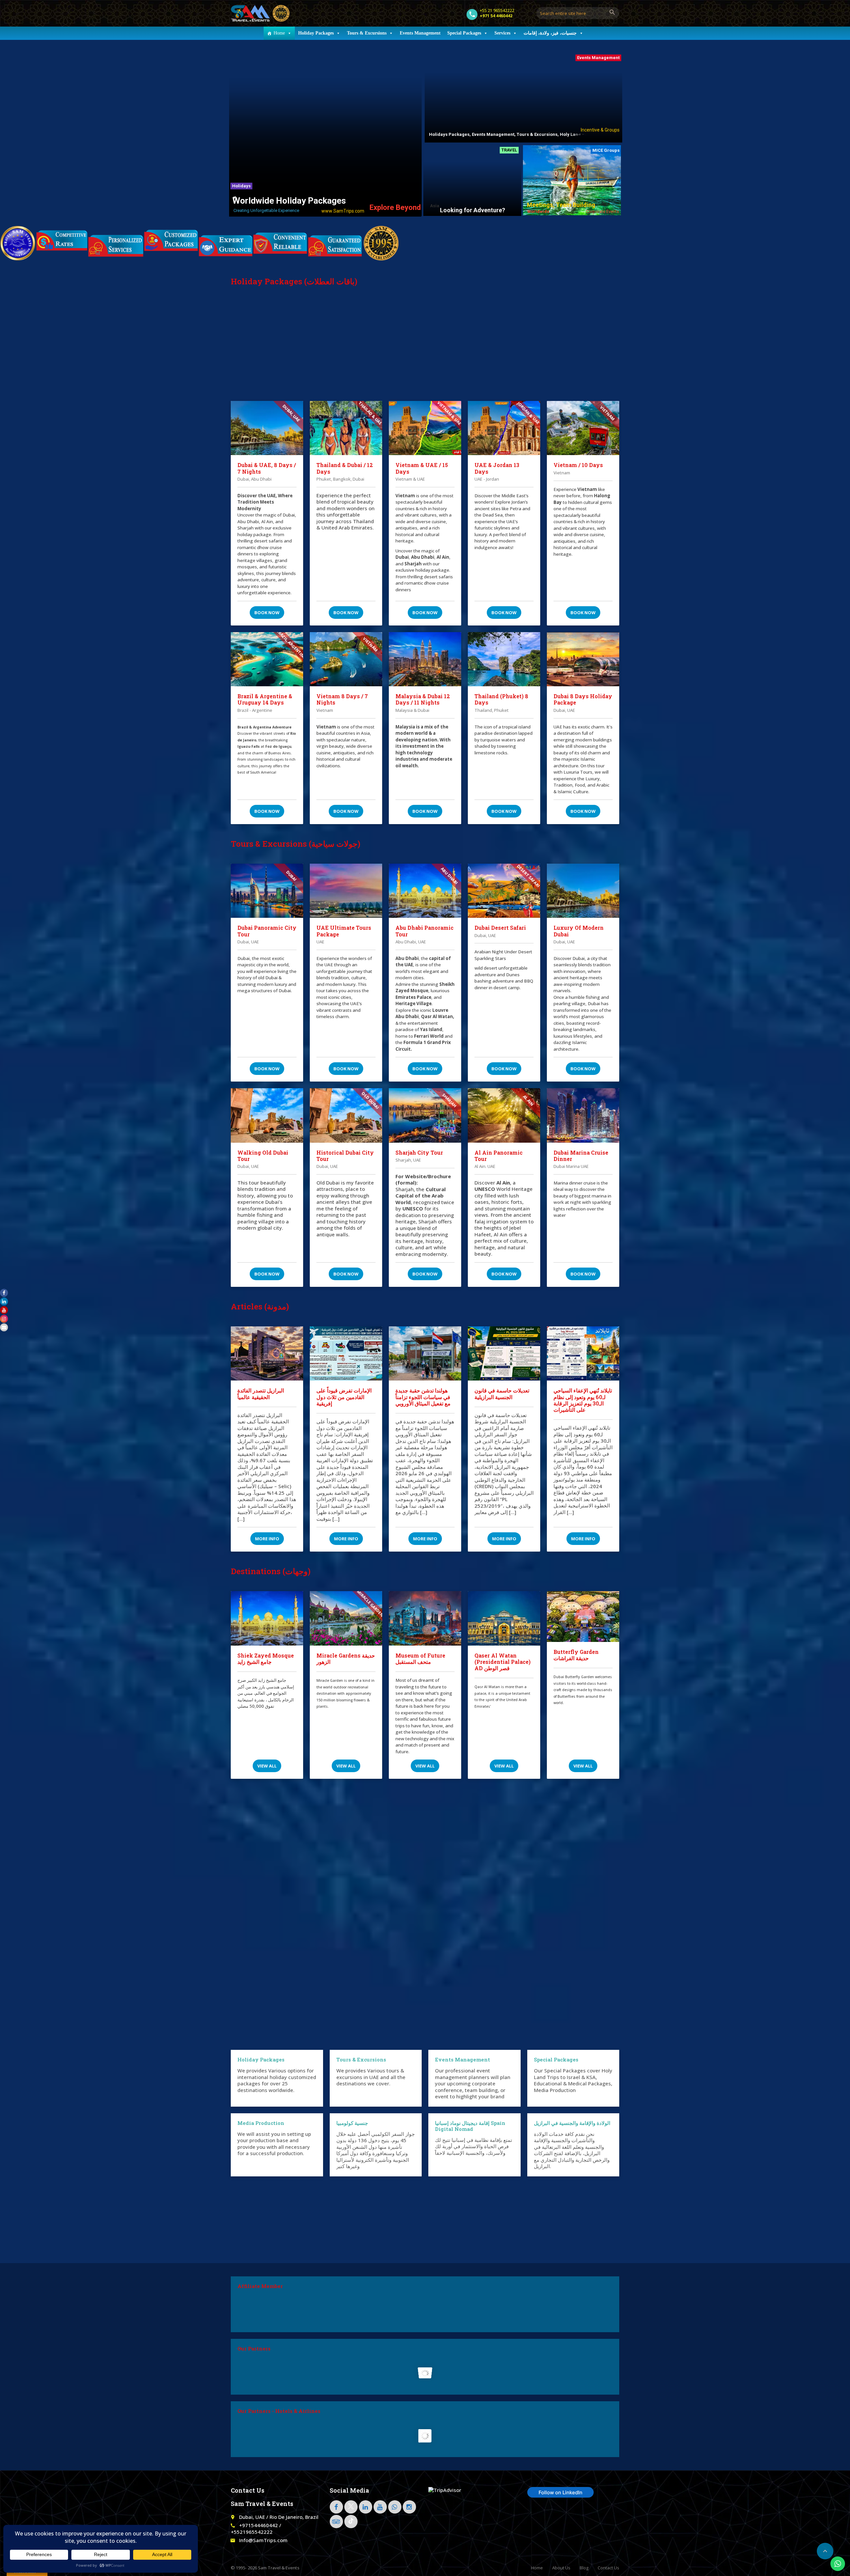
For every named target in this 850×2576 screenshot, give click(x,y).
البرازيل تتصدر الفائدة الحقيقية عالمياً (261, 1393)
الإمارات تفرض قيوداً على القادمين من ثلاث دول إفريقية (344, 1397)
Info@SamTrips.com (263, 2540)
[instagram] (409, 2507)
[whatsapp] (395, 2507)
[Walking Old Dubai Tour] (267, 1115)
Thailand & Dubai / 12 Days (345, 468)
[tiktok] (351, 2522)
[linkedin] (366, 2507)
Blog (584, 2568)
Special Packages (464, 33)
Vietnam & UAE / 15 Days (422, 468)
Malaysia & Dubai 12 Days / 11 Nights (423, 699)
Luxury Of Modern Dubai (579, 931)
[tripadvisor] (336, 2522)
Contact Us (608, 2568)
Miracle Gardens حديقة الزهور (346, 1659)
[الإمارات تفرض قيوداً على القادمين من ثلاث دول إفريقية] (346, 1354)
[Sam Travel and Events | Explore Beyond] (260, 13)
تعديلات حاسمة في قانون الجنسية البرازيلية (502, 1393)
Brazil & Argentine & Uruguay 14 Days (265, 699)
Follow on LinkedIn (560, 2492)
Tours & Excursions (367, 33)
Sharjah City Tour (419, 1152)
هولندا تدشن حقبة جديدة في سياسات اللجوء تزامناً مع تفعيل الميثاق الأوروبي (423, 1397)
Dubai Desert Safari (500, 928)
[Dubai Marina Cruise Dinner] (583, 1115)
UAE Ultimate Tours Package (344, 931)
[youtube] (380, 2507)
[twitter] (351, 2507)
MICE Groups (606, 150)
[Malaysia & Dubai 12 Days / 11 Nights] (425, 659)
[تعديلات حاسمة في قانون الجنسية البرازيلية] (504, 1354)
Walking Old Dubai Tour (263, 1156)
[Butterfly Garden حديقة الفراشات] (583, 1617)
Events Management (420, 33)
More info (267, 1539)
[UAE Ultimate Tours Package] (346, 891)
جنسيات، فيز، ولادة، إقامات (550, 33)
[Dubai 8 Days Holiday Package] (583, 659)
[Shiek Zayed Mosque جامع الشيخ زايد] (267, 1618)
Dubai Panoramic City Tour (267, 931)
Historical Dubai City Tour (345, 1156)
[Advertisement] (425, 351)
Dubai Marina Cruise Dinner (581, 1156)
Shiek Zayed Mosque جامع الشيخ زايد (266, 1659)
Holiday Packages (316, 33)
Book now (267, 613)
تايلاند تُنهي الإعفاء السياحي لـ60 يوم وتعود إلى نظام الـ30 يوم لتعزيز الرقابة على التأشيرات (583, 1400)
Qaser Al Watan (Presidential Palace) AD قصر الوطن (503, 1662)
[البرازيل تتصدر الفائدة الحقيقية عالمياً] (267, 1354)
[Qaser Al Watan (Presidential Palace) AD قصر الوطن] (504, 1618)
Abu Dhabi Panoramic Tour (425, 931)
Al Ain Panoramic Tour (499, 1156)
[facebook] (336, 2507)
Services (502, 33)
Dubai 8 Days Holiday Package (583, 699)
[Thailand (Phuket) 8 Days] (504, 659)
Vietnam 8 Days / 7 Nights (342, 699)
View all (267, 1766)
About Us (561, 2568)
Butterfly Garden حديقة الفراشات (576, 1655)
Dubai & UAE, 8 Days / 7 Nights (267, 468)
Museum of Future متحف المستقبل (420, 1659)
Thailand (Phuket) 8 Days (501, 699)
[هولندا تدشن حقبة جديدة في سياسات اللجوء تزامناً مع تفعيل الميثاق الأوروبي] (425, 1354)
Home (279, 33)
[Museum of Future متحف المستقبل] (425, 1618)
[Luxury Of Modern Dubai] (583, 891)
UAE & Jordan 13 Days (497, 468)
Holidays (241, 186)
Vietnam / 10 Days (578, 465)
